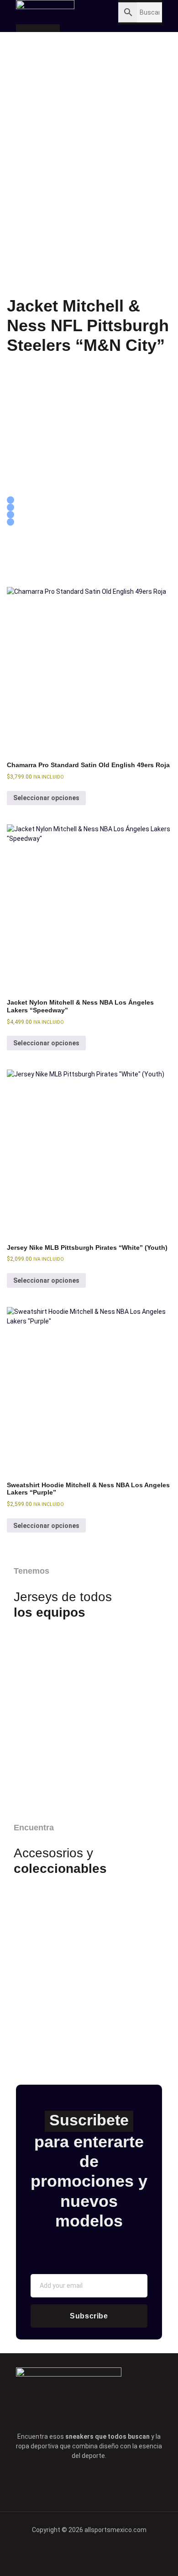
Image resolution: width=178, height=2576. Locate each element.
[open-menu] (78, 12)
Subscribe (89, 2316)
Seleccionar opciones (46, 798)
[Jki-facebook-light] (51, 2483)
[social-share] (10, 500)
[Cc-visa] (58, 2555)
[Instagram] (127, 2483)
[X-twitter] (76, 2483)
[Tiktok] (102, 2483)
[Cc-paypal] (89, 2555)
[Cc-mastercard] (120, 2555)
